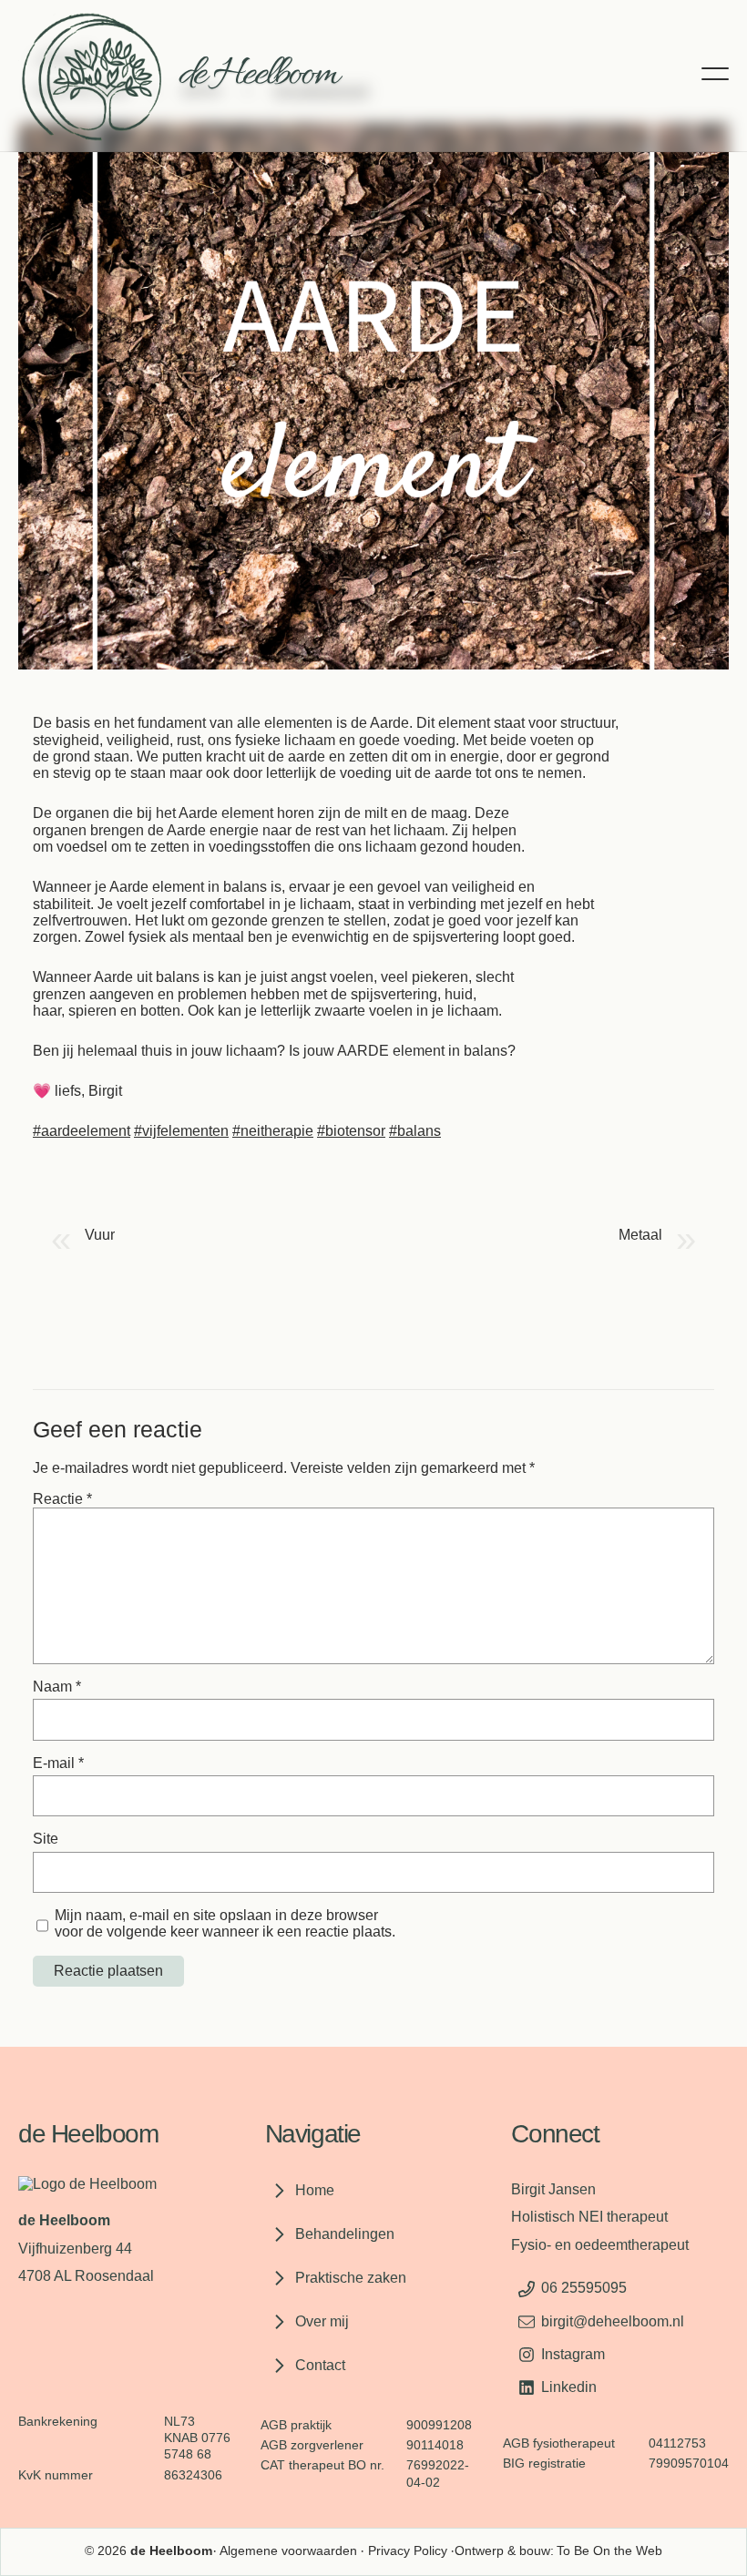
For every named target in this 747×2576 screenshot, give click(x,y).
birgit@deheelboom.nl (613, 2321)
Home (315, 2190)
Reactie (62, 1499)
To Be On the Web (609, 2551)
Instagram (573, 2354)
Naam (57, 1687)
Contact (320, 2365)
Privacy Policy (408, 2551)
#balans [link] (415, 1131)
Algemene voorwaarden (288, 2551)
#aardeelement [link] (82, 1131)
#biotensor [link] (351, 1131)
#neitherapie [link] (273, 1131)
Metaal (640, 1235)
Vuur (100, 1235)
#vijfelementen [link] (181, 1131)
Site (46, 1839)
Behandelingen (345, 2234)
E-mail (58, 1763)
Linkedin (569, 2387)
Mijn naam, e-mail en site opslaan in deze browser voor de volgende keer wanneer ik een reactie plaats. (225, 1923)
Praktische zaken (351, 2278)
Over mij (322, 2321)
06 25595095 (584, 2288)
